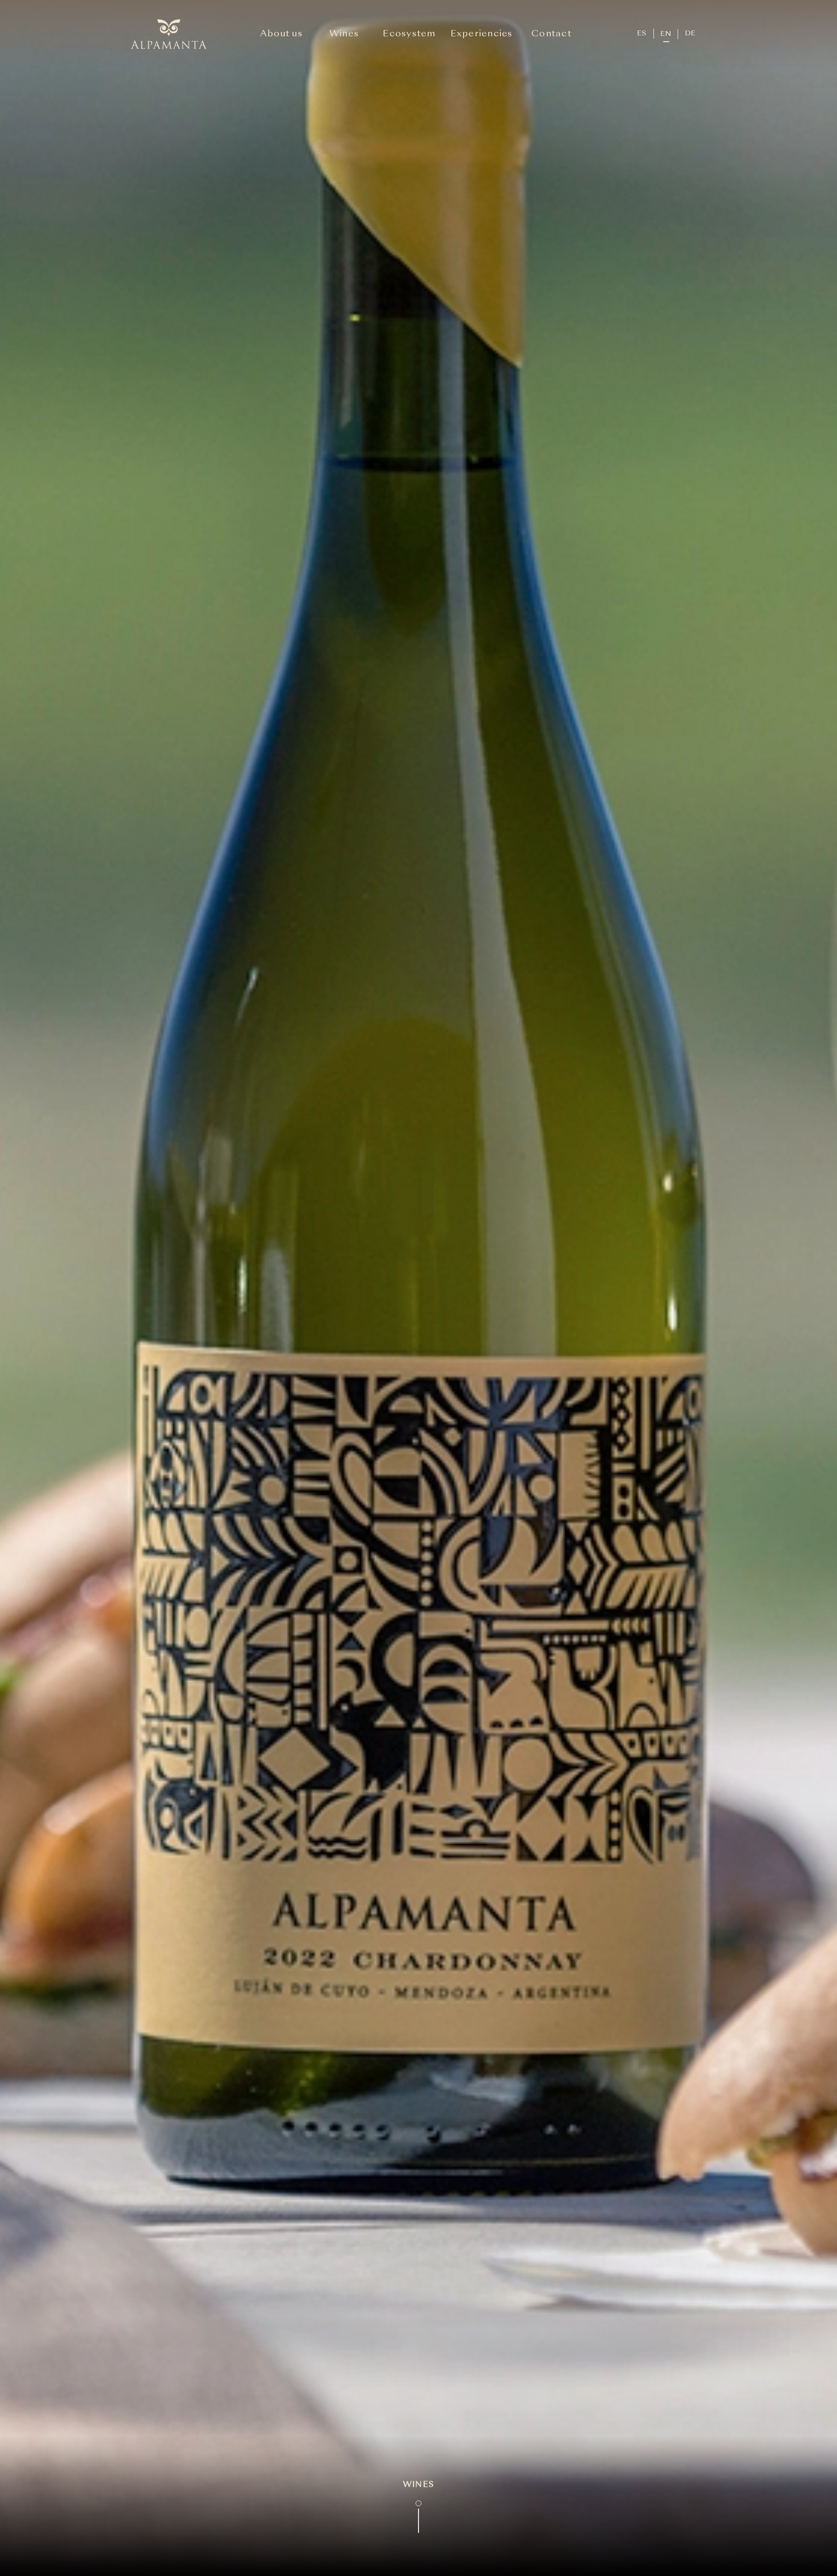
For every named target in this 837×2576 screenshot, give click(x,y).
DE (690, 33)
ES (642, 33)
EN (666, 34)
